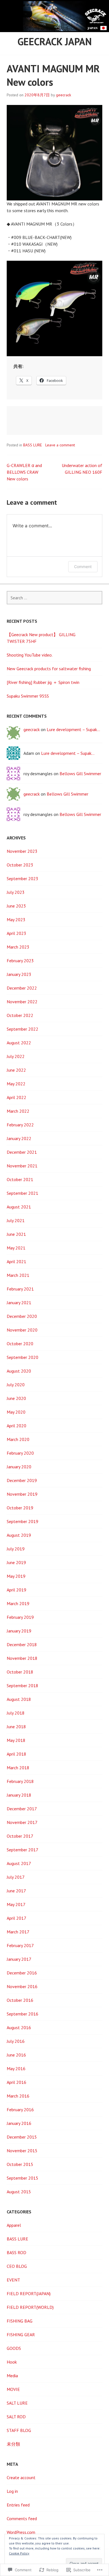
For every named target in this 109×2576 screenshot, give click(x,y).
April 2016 (16, 2082)
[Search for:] (54, 598)
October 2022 (20, 1015)
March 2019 (18, 1603)
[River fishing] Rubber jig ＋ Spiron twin (43, 682)
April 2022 (16, 1097)
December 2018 (22, 1644)
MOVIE (13, 2389)
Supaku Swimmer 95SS (28, 696)
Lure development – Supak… (73, 729)
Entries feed (18, 2505)
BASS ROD (16, 2252)
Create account (21, 2477)
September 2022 (22, 1029)
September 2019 (22, 1521)
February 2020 (20, 1453)
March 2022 (18, 1111)
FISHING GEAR (21, 2335)
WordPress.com (21, 2532)
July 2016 (16, 2041)
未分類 (13, 2444)
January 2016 (19, 2123)
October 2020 (20, 1344)
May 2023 (16, 920)
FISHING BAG (20, 2321)
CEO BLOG (17, 2266)
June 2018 (16, 1727)
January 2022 (19, 1138)
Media (12, 2376)
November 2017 (22, 1822)
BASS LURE (33, 445)
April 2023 (16, 933)
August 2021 (19, 1207)
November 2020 (22, 1330)
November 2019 (22, 1494)
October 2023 (20, 865)
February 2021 (20, 1289)
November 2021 (22, 1166)
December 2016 (22, 1973)
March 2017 (18, 1932)
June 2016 (16, 2055)
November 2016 (22, 1986)
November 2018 (22, 1658)
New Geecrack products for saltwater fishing (49, 669)
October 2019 (20, 1508)
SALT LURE (17, 2403)
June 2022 (16, 1070)
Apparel (14, 2225)
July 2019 (16, 1549)
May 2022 (16, 1084)
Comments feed (22, 2518)
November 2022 (22, 1002)
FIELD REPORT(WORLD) (30, 2307)
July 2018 (16, 1713)
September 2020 (22, 1357)
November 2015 (22, 2151)
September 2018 (22, 1686)
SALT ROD (16, 2417)
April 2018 (16, 1754)
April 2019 (16, 1590)
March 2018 (18, 1768)
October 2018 (20, 1672)
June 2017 (16, 1891)
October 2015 (20, 2164)
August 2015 (19, 2192)
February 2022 (20, 1125)
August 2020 (19, 1371)
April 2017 (16, 1918)
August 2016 (19, 2027)
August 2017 (19, 1863)
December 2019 (22, 1480)
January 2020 (19, 1467)
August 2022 (19, 1043)
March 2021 (18, 1275)
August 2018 (19, 1699)
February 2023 (20, 961)
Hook (12, 2362)
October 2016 (20, 2000)
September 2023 (22, 878)
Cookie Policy (19, 2553)
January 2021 (19, 1303)
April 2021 (16, 1261)
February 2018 (20, 1781)
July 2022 (16, 1056)
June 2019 (16, 1562)
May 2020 (16, 1412)
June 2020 (16, 1398)
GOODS (14, 2348)
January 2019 (19, 1631)
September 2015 (22, 2178)
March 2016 (18, 2096)
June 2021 (16, 1234)
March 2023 (18, 947)
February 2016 (20, 2110)
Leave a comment (60, 445)
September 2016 (22, 2014)
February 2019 (20, 1617)
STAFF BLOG (19, 2430)
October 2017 (20, 1836)
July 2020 (16, 1385)
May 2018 (16, 1740)
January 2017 (19, 1959)
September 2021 (22, 1193)
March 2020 (18, 1439)
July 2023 (16, 892)
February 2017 (20, 1945)
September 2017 (22, 1850)
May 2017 (16, 1904)
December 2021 (22, 1152)
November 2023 (22, 851)
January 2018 (19, 1795)
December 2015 (22, 2137)
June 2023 (16, 906)
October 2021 (20, 1179)
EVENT (13, 2280)
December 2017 (22, 1809)
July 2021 (16, 1220)
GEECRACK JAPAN (55, 41)
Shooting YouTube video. (30, 655)
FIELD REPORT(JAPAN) (29, 2293)
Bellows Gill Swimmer (80, 774)
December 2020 (22, 1316)
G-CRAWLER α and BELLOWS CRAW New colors (24, 472)
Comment (83, 567)
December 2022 (22, 988)
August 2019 (19, 1535)
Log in (12, 2491)
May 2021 (16, 1248)
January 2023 (19, 974)
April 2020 (16, 1426)
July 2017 (16, 1877)
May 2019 (16, 1576)
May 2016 (16, 2069)
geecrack (63, 95)
